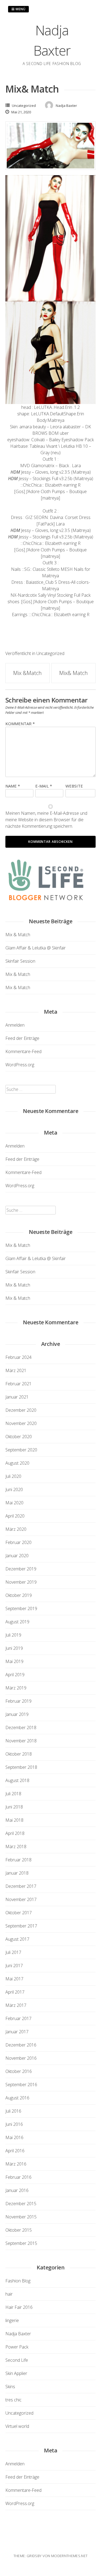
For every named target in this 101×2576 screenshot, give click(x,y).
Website (74, 786)
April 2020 (15, 1516)
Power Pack (17, 2347)
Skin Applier (16, 2373)
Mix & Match (18, 935)
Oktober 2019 (19, 1595)
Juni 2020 (14, 1489)
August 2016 (17, 2098)
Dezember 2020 (21, 1410)
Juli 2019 (13, 1635)
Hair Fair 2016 (19, 2307)
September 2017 (21, 1926)
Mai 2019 (14, 1661)
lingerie (12, 2320)
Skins (10, 2387)
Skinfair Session (20, 961)
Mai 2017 (14, 1979)
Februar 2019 (18, 1701)
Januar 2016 (17, 2190)
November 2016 (21, 2058)
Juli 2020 (13, 1476)
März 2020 (16, 1529)
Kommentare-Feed (23, 1051)
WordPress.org (20, 1065)
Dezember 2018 (21, 1727)
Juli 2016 (13, 2111)
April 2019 (15, 1675)
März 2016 (16, 2164)
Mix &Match (27, 673)
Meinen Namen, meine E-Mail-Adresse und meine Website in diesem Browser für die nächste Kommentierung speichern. (46, 820)
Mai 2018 (14, 1820)
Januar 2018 (17, 1873)
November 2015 (21, 2217)
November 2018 (21, 1741)
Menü (20, 9)
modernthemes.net (69, 2556)
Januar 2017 (17, 2032)
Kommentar (20, 724)
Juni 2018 (14, 1807)
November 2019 (21, 1582)
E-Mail (44, 786)
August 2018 (17, 1780)
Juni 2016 (14, 2124)
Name (13, 786)
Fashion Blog (18, 2281)
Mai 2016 (14, 2137)
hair (9, 2294)
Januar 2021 (17, 1397)
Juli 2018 (13, 1794)
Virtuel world (17, 2426)
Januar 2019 (17, 1714)
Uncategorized (24, 106)
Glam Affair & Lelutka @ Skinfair (36, 948)
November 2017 (21, 1899)
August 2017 (17, 1939)
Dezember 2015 (21, 2204)
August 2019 (17, 1622)
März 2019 (16, 1688)
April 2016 (15, 2151)
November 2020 (21, 1423)
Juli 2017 (13, 1952)
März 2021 (16, 1370)
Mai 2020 (14, 1503)
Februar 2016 (18, 2177)
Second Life (17, 2360)
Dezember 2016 (21, 2045)
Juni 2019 (14, 1648)
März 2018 (16, 1847)
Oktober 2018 (19, 1754)
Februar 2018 (18, 1860)
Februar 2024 (18, 1357)
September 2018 (21, 1767)
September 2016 (21, 2085)
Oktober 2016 (19, 2071)
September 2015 (21, 2243)
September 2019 (21, 1608)
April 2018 (15, 1833)
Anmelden (15, 1025)
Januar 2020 (17, 1556)
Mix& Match (74, 673)
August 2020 (17, 1463)
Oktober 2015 (19, 2230)
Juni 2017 (14, 1966)
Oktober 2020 (19, 1437)
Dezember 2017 (21, 1886)
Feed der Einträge (22, 1038)
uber (64, 433)
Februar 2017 (18, 2018)
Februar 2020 (18, 1542)
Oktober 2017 (19, 1913)
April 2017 (15, 1992)
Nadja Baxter (18, 2334)
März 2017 (16, 2005)
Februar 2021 (18, 1384)
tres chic (13, 2400)
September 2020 (21, 1450)
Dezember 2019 (21, 1569)
